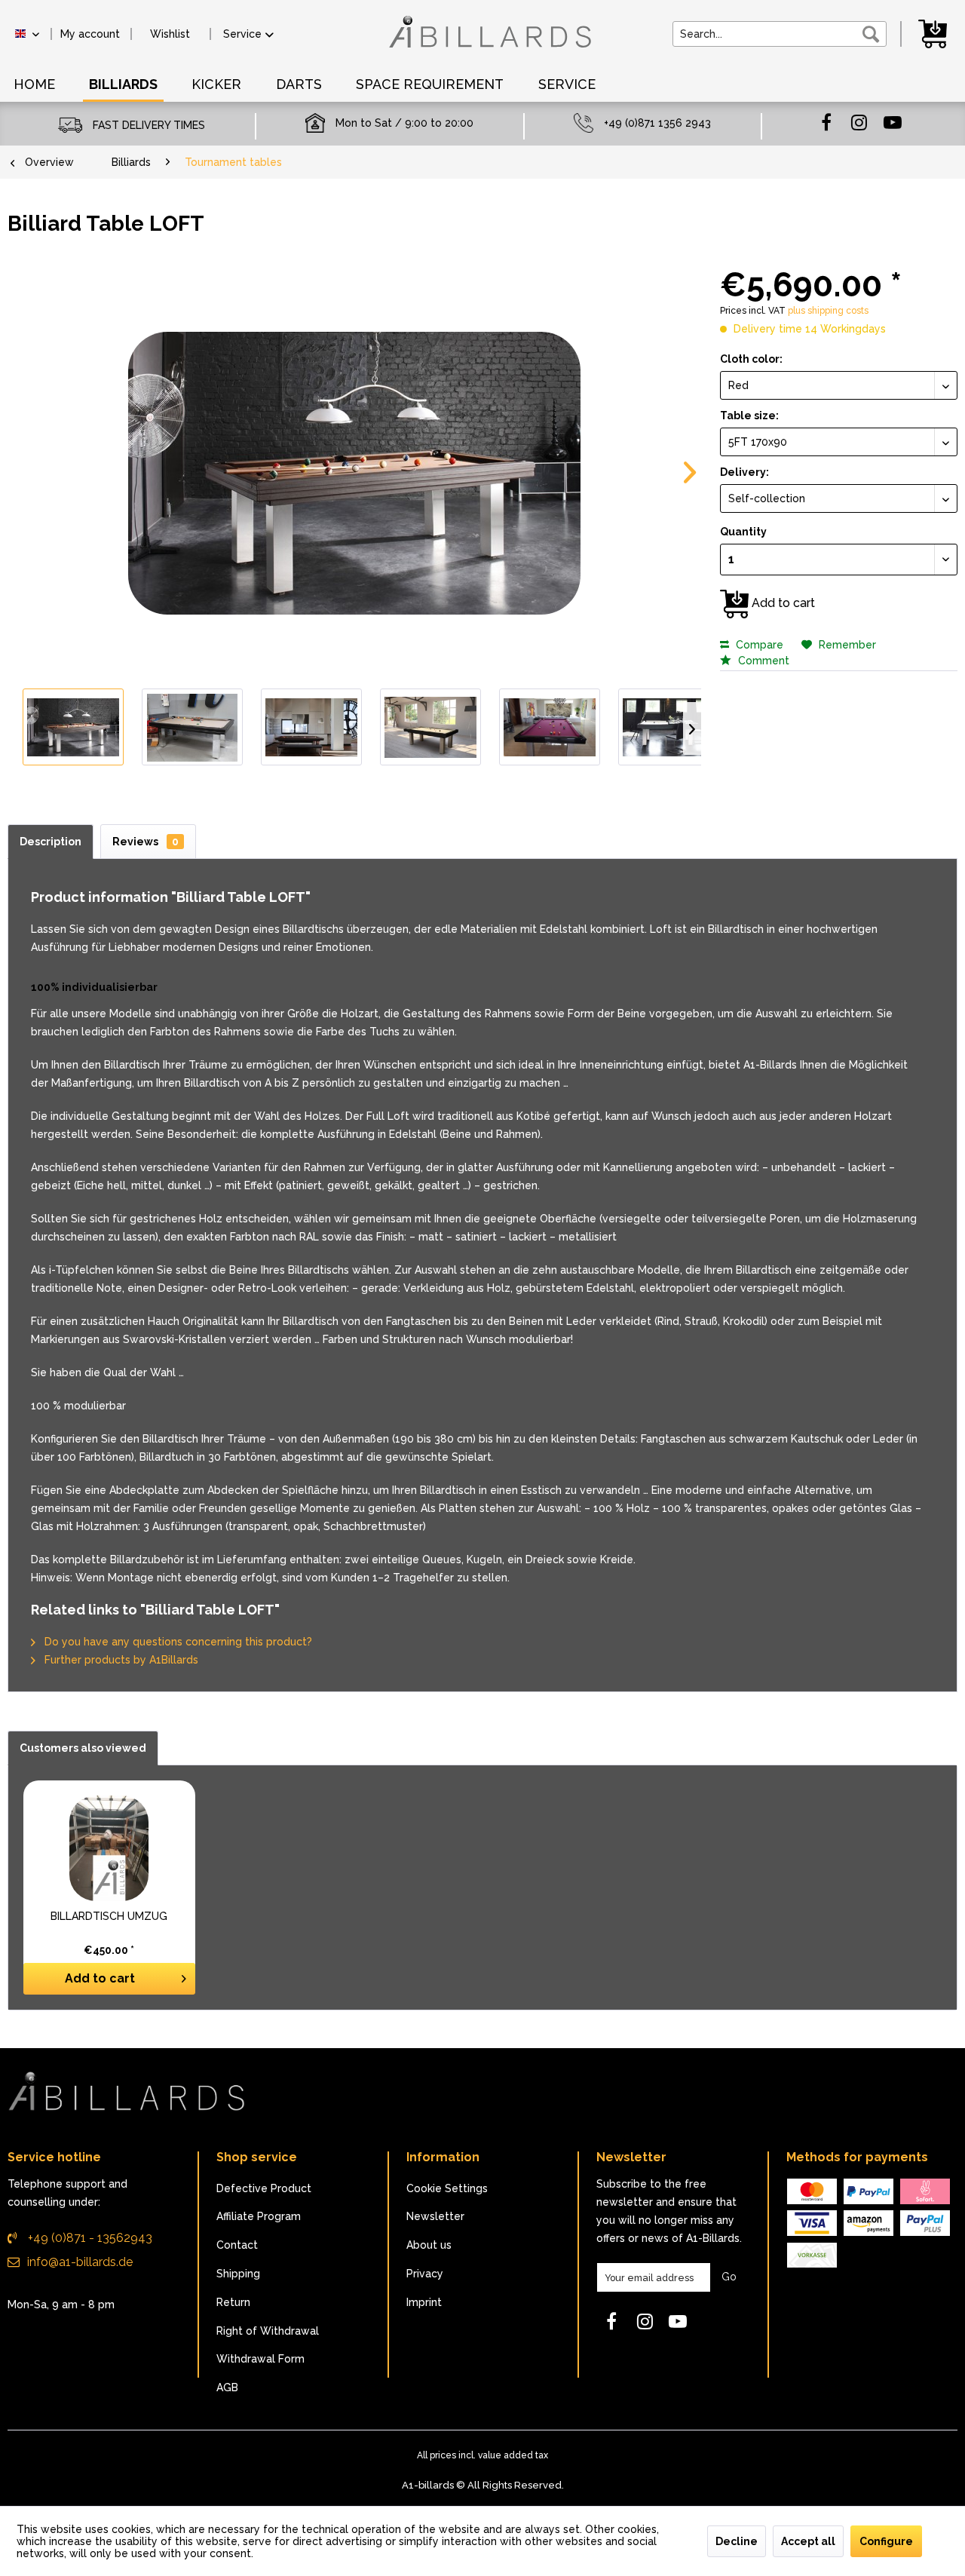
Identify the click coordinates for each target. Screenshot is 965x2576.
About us (429, 2245)
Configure (886, 2541)
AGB (227, 2387)
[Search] (871, 34)
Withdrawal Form (260, 2359)
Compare (758, 645)
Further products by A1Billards (120, 1660)
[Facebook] (826, 121)
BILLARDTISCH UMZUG (109, 1916)
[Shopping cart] (935, 32)
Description (51, 842)
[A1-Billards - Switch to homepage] (486, 39)
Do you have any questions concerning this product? (177, 1642)
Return (233, 2302)
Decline (737, 2541)
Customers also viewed (83, 1748)
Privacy (425, 2274)
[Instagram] (859, 121)
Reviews (146, 842)
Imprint (424, 2302)
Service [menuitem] (242, 34)
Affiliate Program (259, 2216)
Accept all (808, 2541)
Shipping (238, 2274)
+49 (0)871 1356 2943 (657, 123)
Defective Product (264, 2188)
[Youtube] (893, 121)
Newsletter (435, 2216)
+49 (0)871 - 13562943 (89, 2238)
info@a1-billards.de (80, 2262)
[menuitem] (90, 34)
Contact (237, 2245)
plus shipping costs (828, 311)
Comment (762, 661)
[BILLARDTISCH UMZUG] (109, 1848)
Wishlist (170, 34)
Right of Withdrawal (268, 2331)
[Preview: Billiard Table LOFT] (73, 727)
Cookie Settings (447, 2188)
